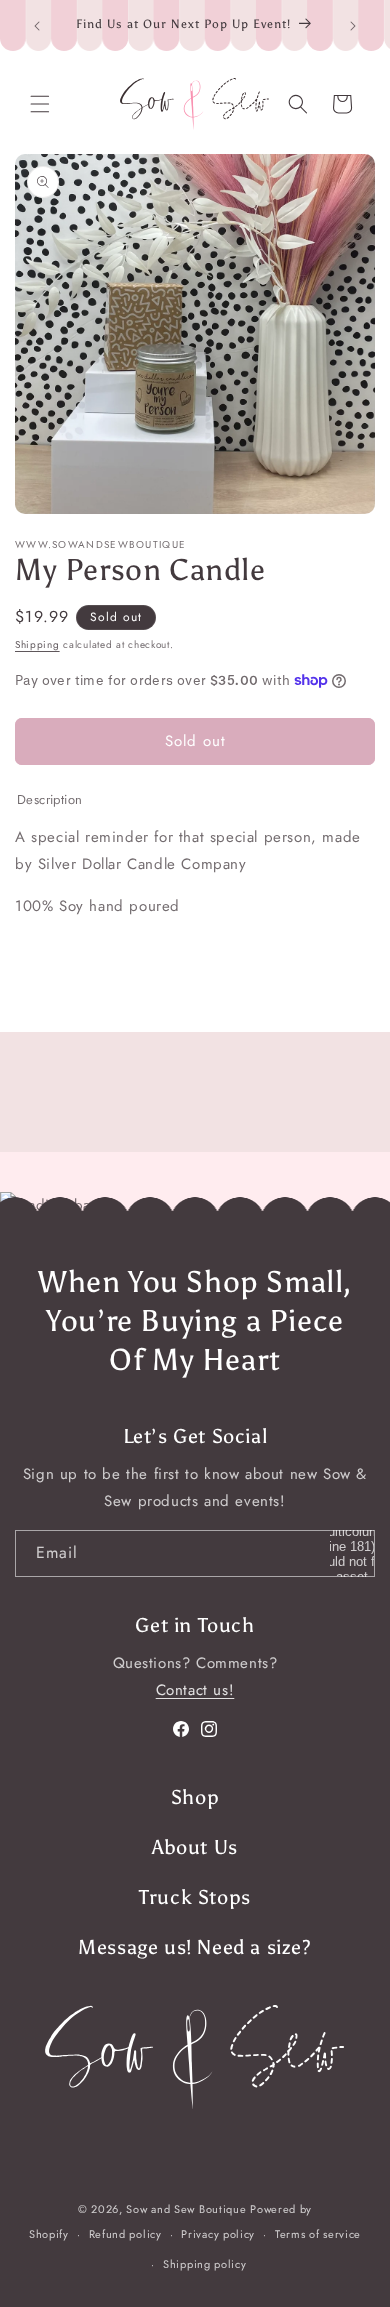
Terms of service (318, 2234)
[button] (40, 104)
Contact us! (195, 1690)
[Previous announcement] (37, 26)
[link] (195, 2057)
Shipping (37, 644)
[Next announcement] (353, 26)
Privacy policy (218, 2234)
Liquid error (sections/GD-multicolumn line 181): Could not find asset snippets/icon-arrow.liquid (352, 1553)
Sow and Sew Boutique (186, 2209)
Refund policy (125, 2234)
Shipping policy (205, 2264)
